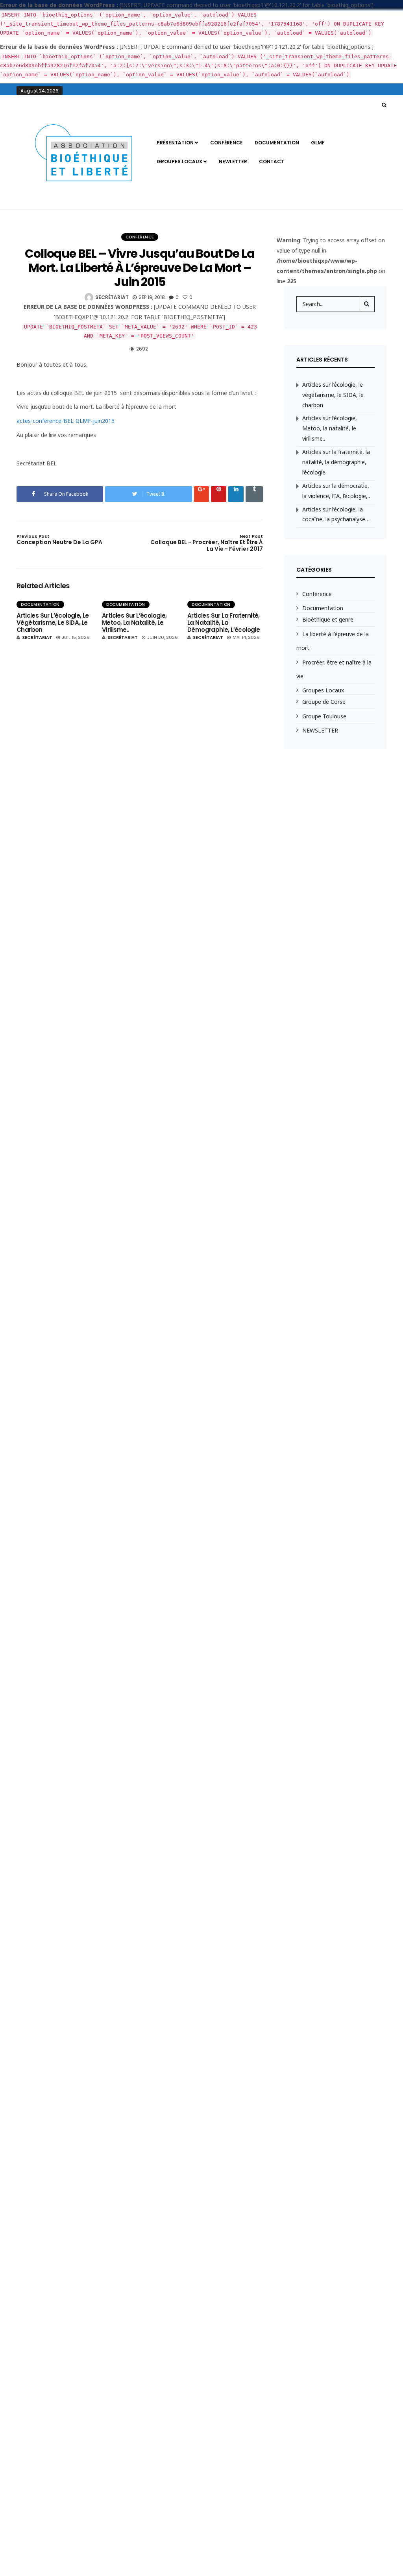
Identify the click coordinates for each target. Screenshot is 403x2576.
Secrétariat (112, 297)
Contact (272, 161)
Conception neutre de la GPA (59, 540)
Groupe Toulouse (324, 716)
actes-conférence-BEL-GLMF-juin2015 (66, 421)
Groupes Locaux (179, 161)
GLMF (318, 143)
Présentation (175, 143)
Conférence (226, 143)
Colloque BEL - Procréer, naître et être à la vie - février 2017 (206, 543)
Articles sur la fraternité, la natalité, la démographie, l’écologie (224, 623)
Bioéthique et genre (328, 619)
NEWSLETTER (320, 730)
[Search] (367, 304)
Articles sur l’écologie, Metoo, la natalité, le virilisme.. (134, 623)
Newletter (233, 161)
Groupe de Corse (324, 702)
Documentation (277, 143)
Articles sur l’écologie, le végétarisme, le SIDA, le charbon (53, 623)
